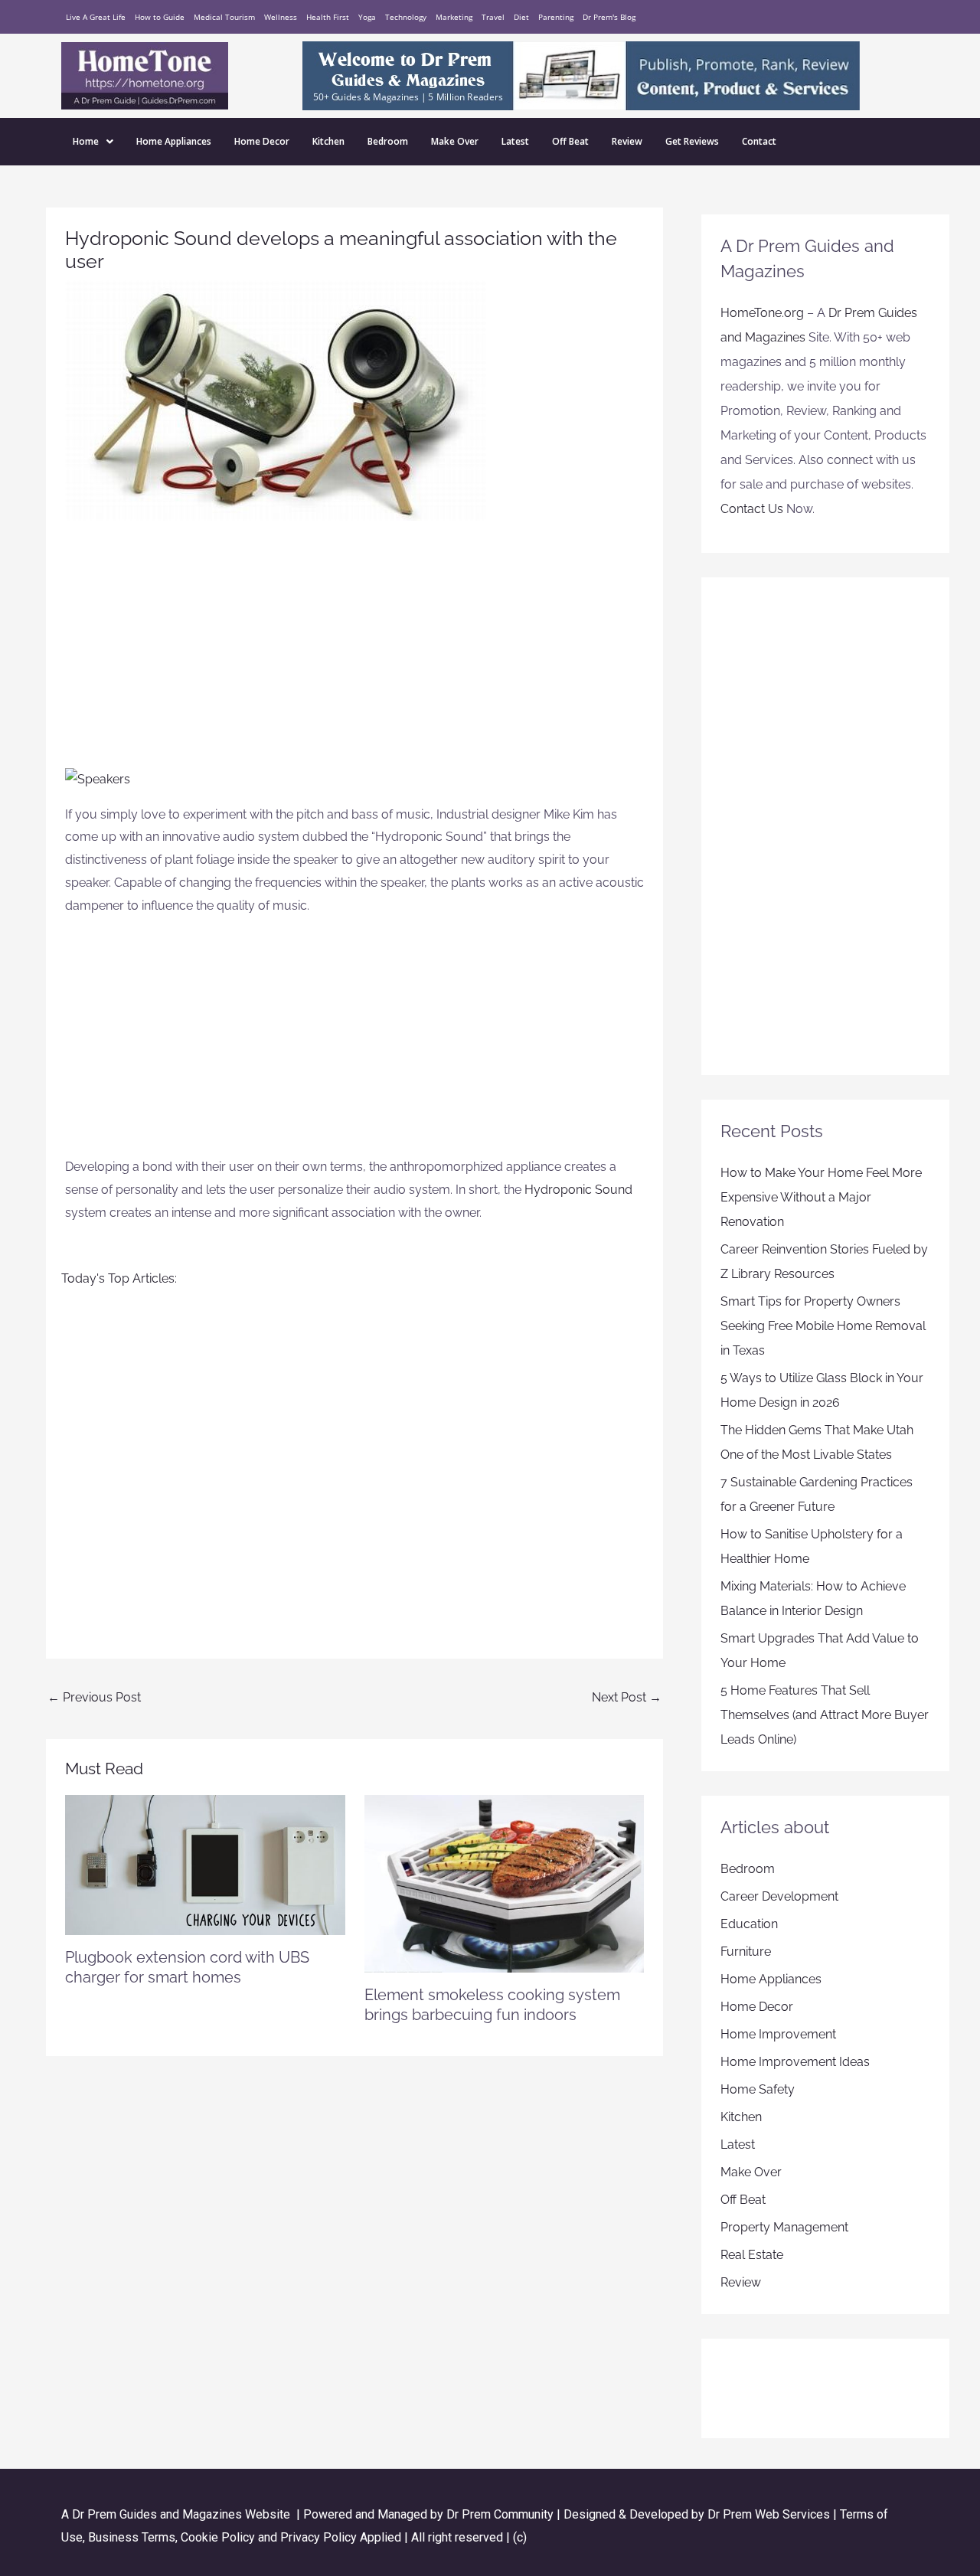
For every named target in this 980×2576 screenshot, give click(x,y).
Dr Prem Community (500, 2514)
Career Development (779, 1896)
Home (86, 141)
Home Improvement (778, 2034)
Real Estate (752, 2255)
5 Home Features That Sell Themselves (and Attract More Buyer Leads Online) (825, 1715)
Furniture (746, 1952)
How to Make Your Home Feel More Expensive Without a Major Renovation (821, 1197)
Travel (493, 17)
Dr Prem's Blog (609, 17)
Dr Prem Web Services (769, 2514)
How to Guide (160, 17)
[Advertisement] (354, 652)
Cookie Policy (219, 2537)
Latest (515, 141)
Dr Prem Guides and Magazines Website (181, 2514)
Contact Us (752, 509)
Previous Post (94, 1697)
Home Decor (262, 141)
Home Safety (758, 2089)
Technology (406, 17)
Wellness (281, 17)
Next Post (627, 1697)
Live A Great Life (96, 17)
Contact (759, 141)
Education (749, 1924)
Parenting (556, 17)
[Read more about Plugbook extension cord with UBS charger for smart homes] (205, 1864)
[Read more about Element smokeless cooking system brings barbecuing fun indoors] (505, 1883)
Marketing (454, 17)
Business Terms (132, 2537)
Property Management (784, 2227)
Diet (521, 17)
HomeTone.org (762, 313)
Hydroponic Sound (578, 1190)
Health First (328, 17)
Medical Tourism (224, 17)
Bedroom (388, 141)
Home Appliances (174, 141)
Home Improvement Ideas (795, 2062)
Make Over (455, 141)
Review (627, 141)
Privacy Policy (318, 2537)
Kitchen (328, 141)
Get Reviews (692, 141)
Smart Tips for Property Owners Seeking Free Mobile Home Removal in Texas (823, 1326)
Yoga (367, 17)
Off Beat (570, 141)
